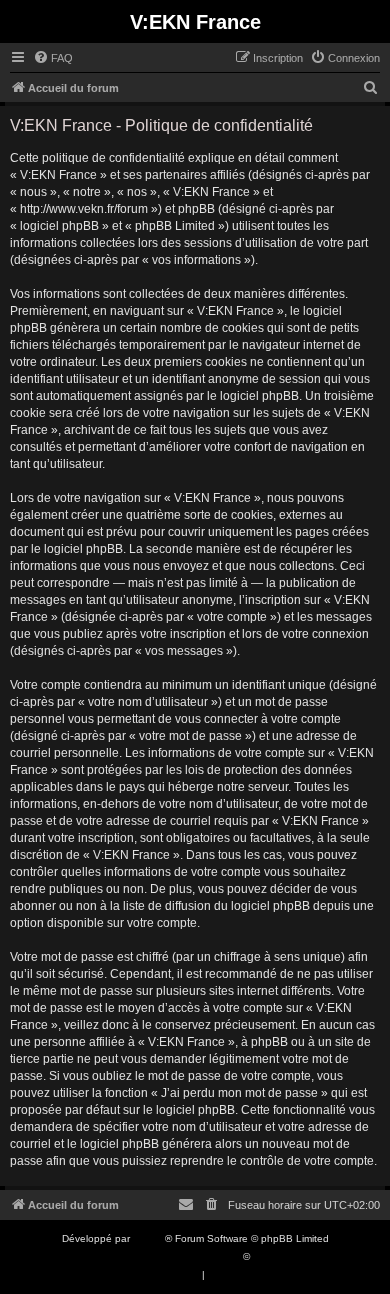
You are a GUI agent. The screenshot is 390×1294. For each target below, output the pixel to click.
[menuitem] (53, 58)
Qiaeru (268, 1256)
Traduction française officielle (173, 1256)
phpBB (149, 1238)
